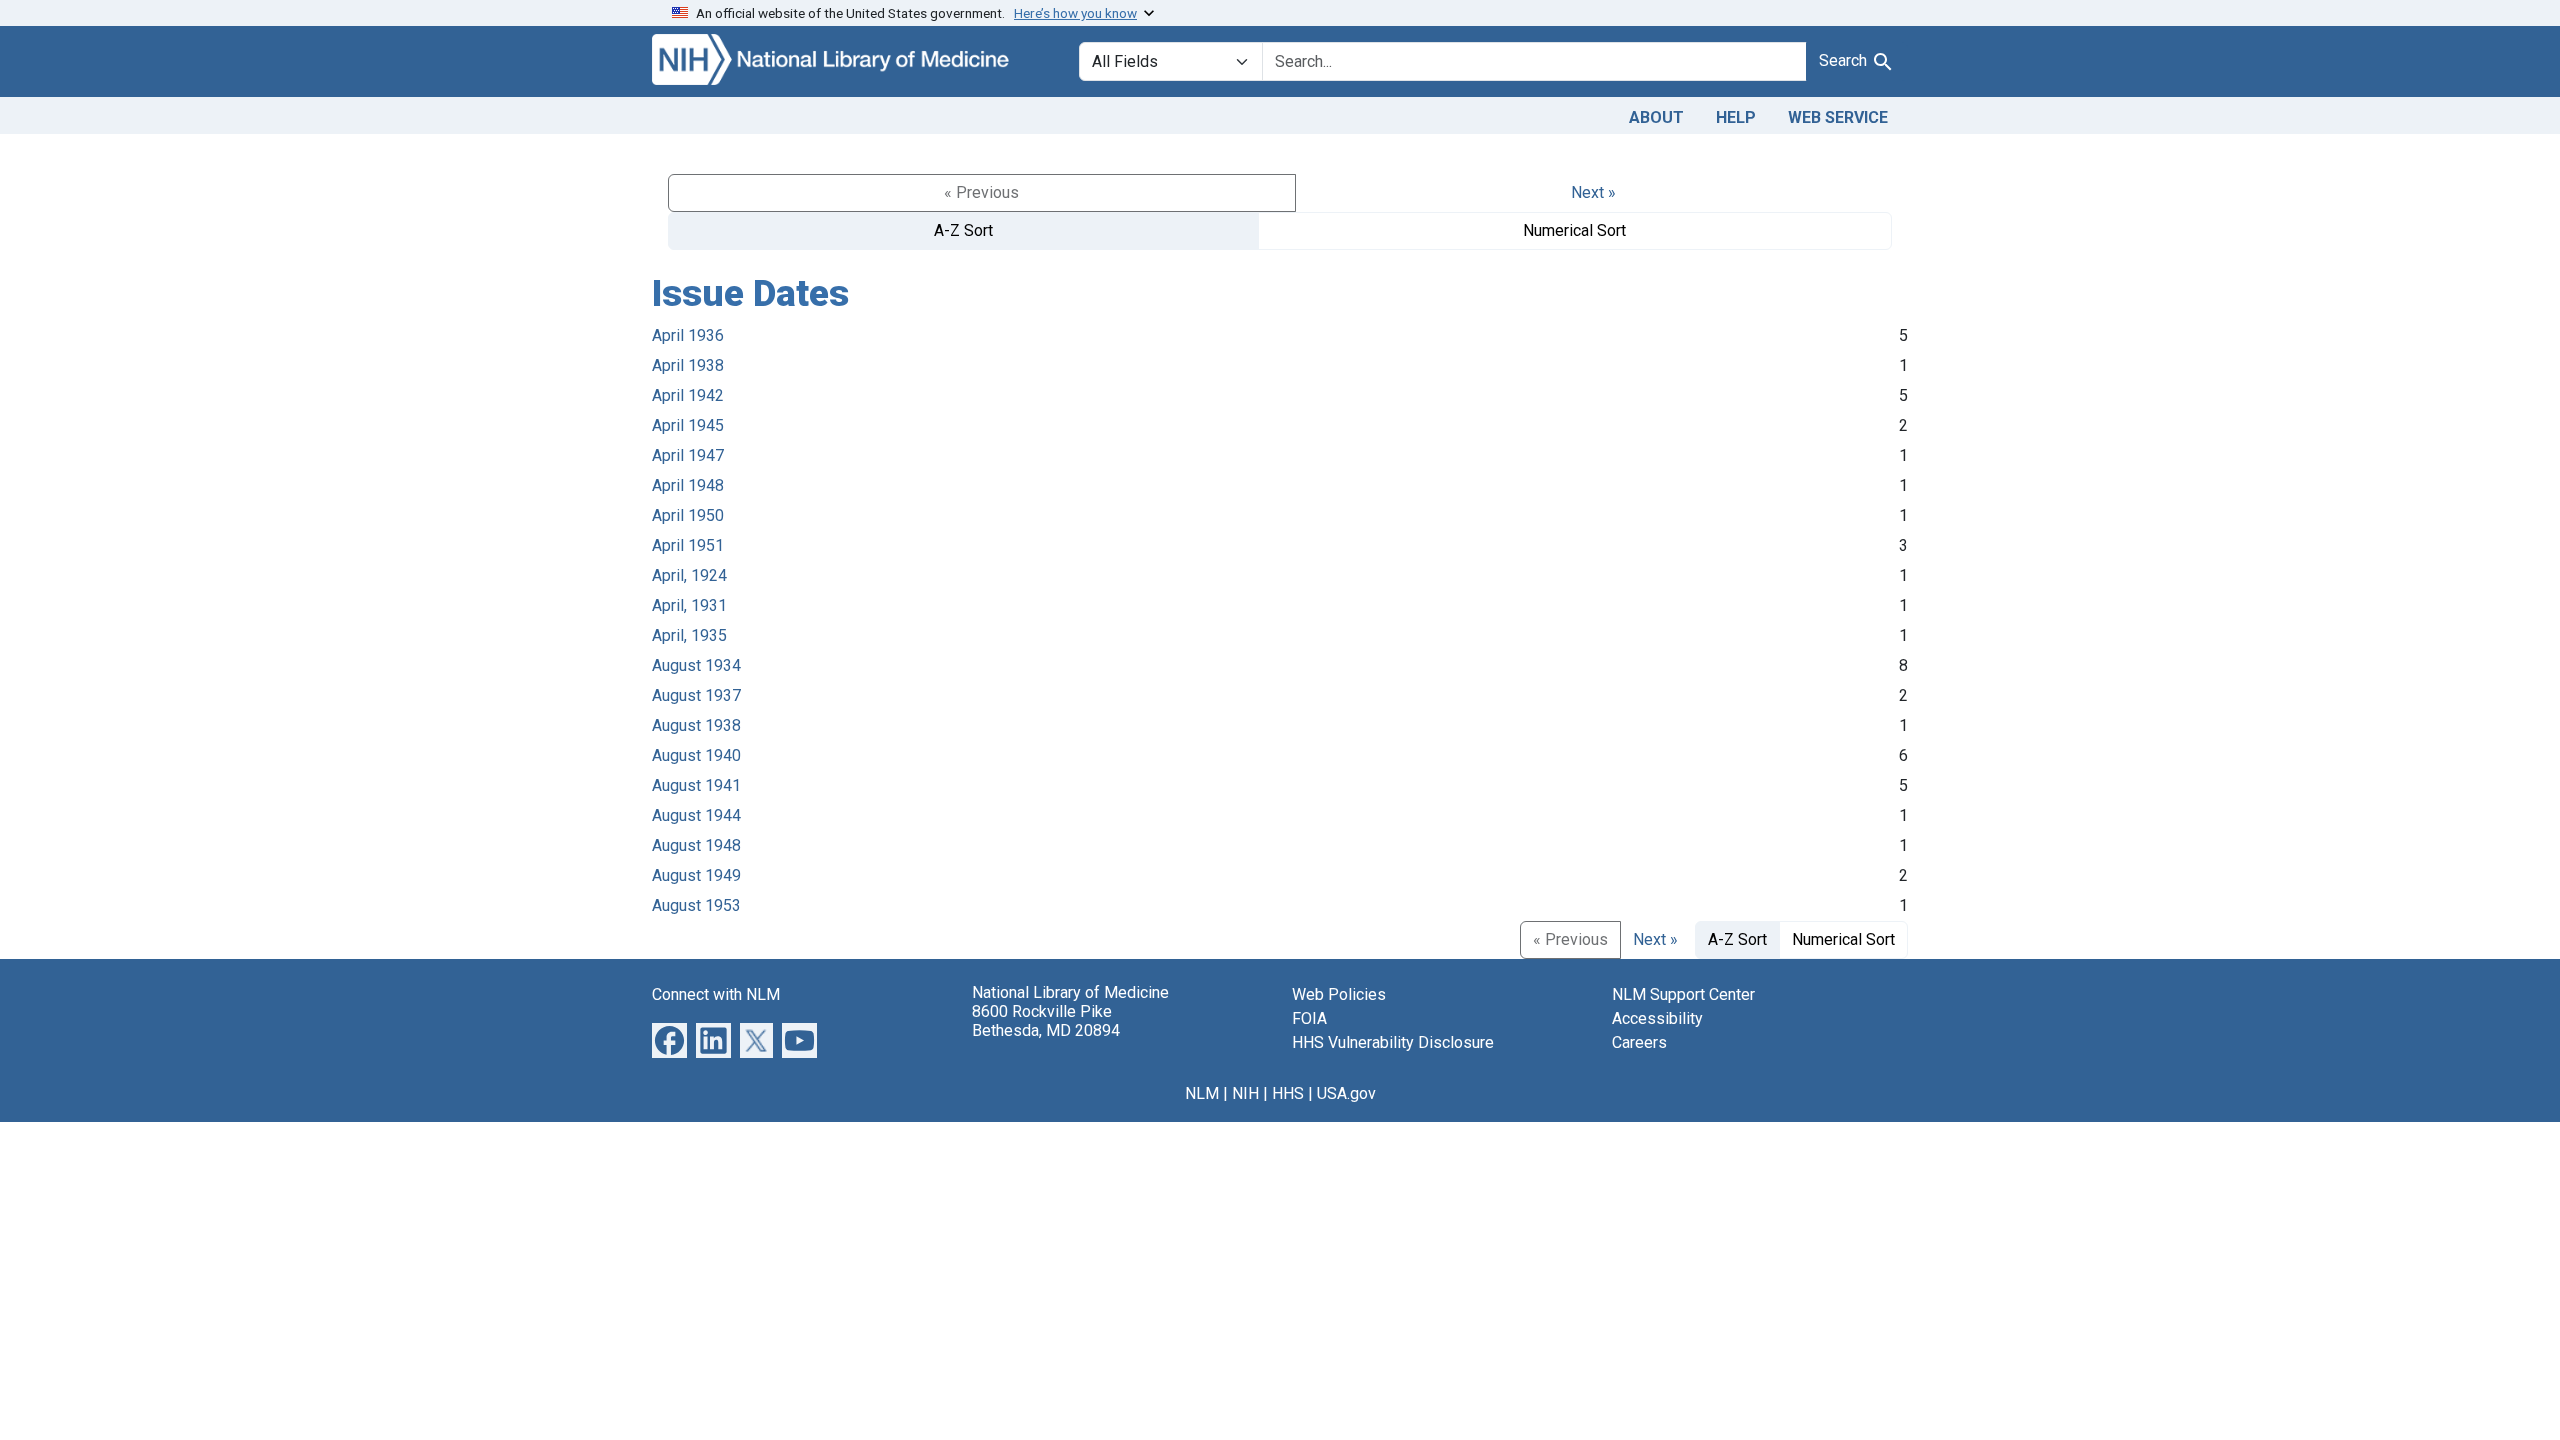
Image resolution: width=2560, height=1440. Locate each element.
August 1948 (696, 845)
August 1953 (696, 905)
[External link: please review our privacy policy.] (669, 1038)
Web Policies (1339, 994)
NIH (1245, 1093)
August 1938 (696, 725)
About (1656, 117)
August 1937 (696, 695)
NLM (1202, 1093)
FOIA (1309, 1018)
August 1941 (696, 785)
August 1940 (696, 755)
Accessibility (1657, 1018)
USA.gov (1346, 1093)
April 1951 (688, 545)
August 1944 (696, 815)
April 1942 (688, 395)
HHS (1288, 1093)
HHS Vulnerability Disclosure (1393, 1042)
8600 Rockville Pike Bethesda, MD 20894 (1046, 1021)
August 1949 (696, 875)
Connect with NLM (716, 994)
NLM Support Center (1683, 994)
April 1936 (688, 335)
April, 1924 (689, 575)
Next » (1593, 192)
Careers (1639, 1042)
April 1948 (688, 485)
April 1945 (688, 425)
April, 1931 (689, 605)
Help (1736, 117)
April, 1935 (689, 635)
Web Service (1838, 117)
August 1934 (696, 665)
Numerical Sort (1574, 230)
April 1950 (688, 515)
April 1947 (688, 455)
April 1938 (688, 365)
